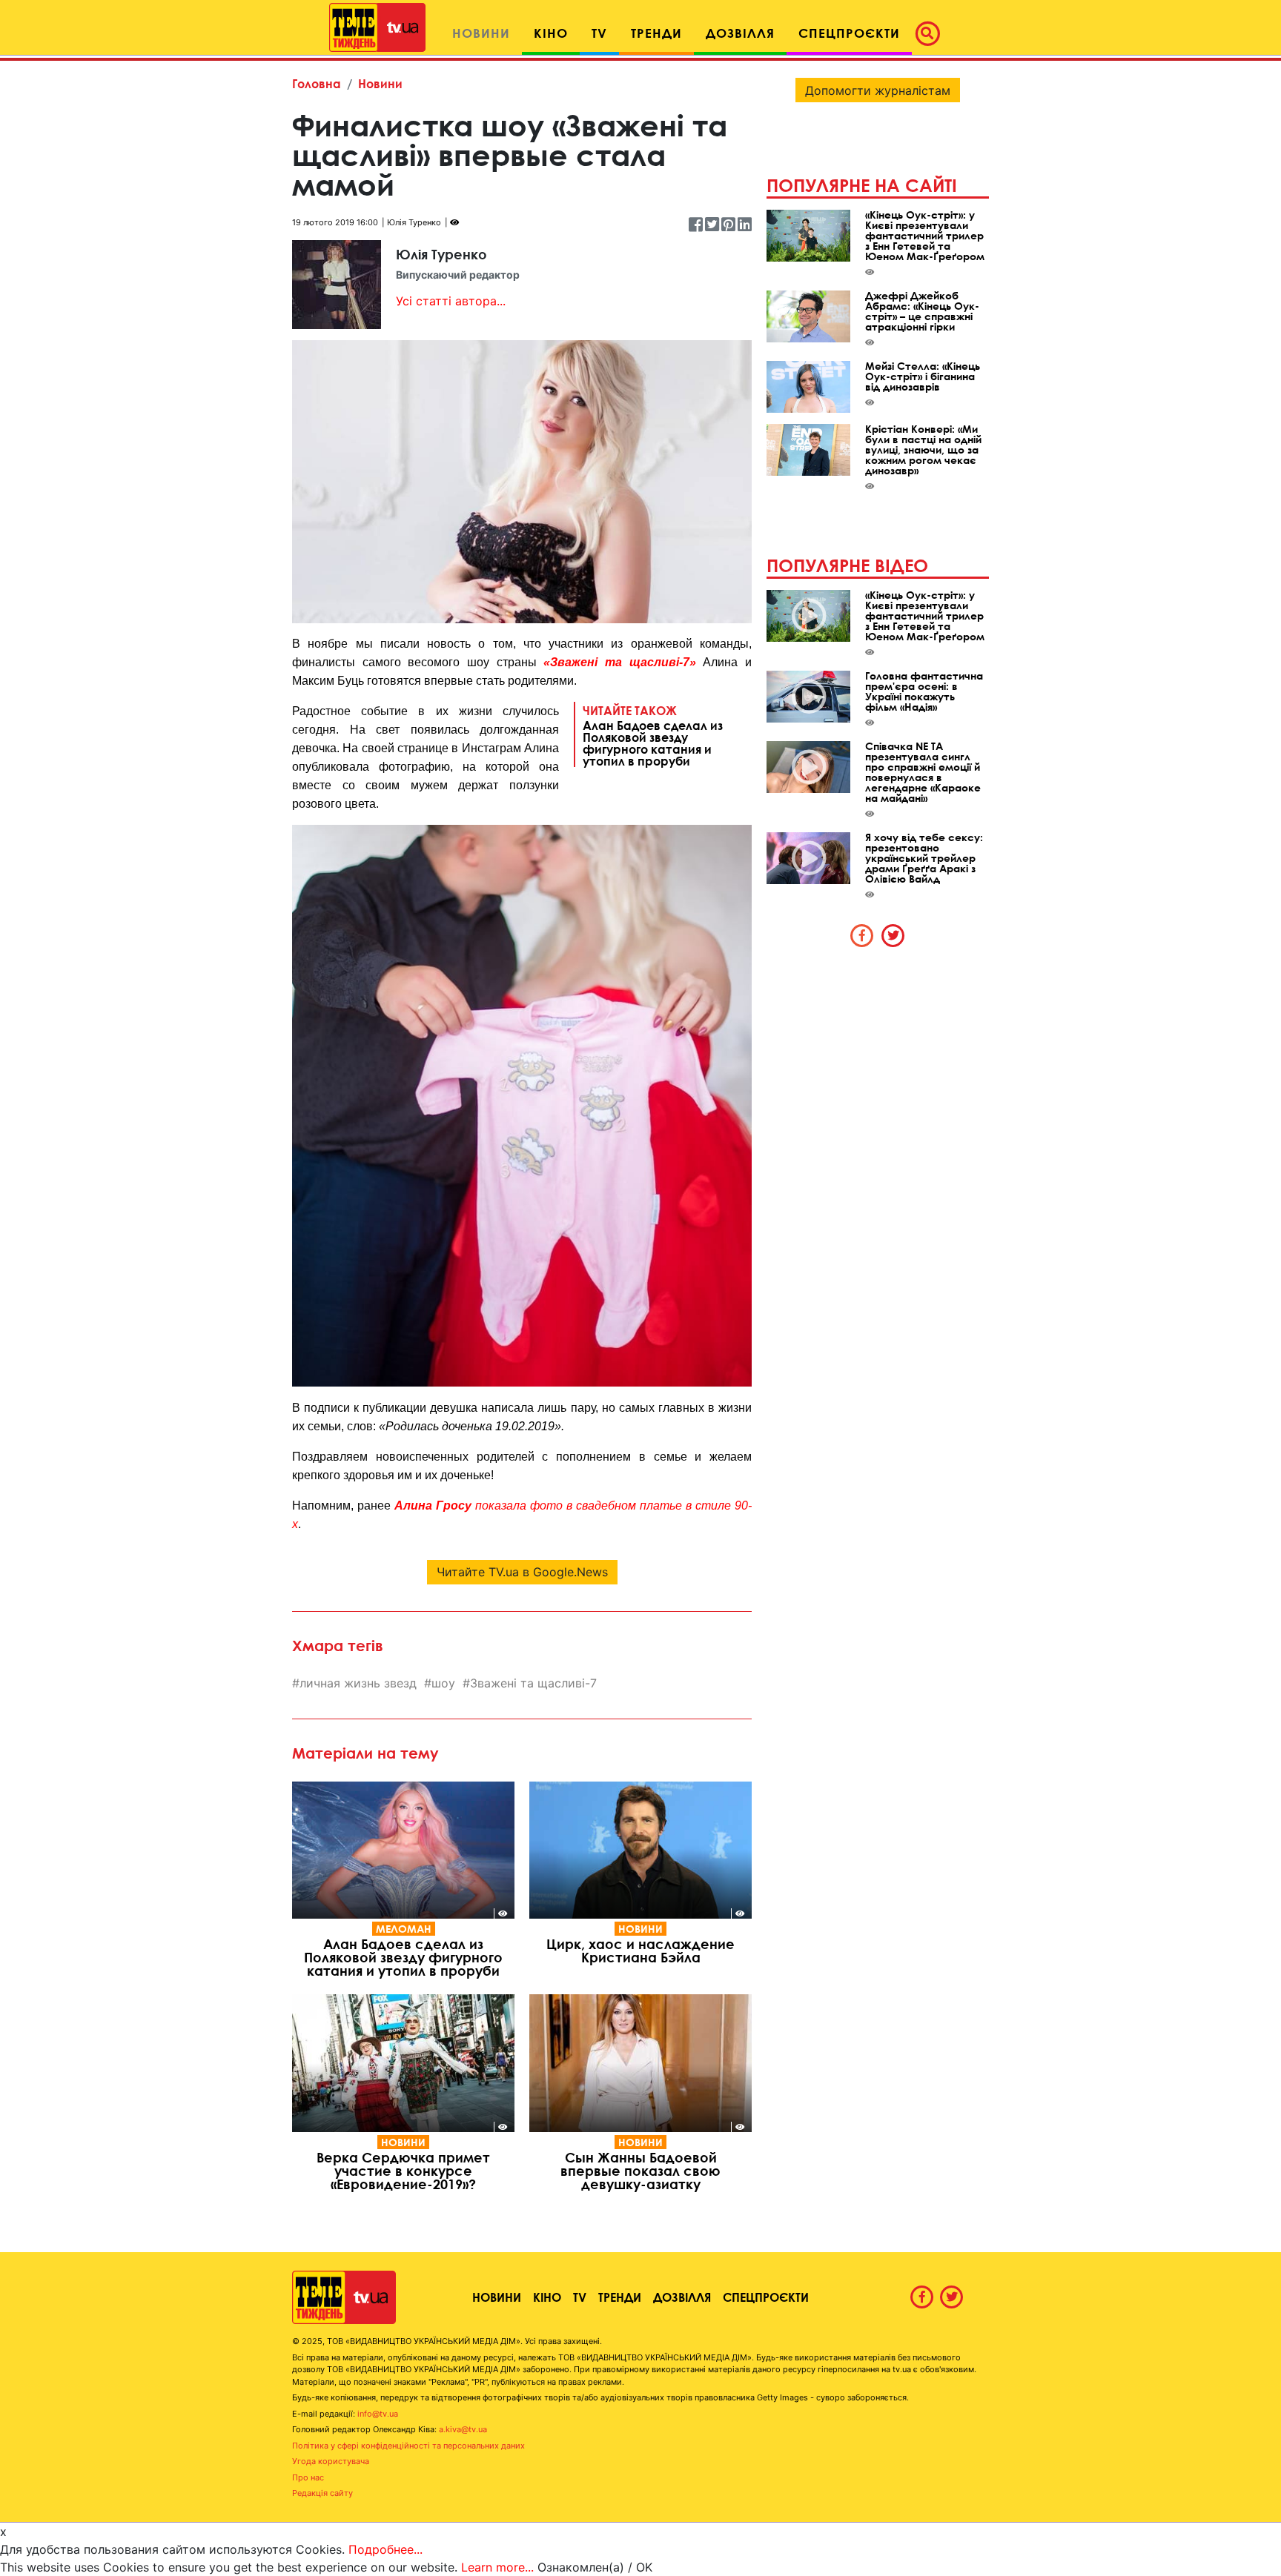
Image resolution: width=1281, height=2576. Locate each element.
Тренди (620, 2297)
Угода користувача (331, 2461)
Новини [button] (481, 33)
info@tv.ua (378, 2414)
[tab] (862, 935)
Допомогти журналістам (878, 90)
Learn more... (497, 2567)
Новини (380, 83)
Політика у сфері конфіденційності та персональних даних (408, 2446)
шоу (443, 1683)
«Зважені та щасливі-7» (619, 662)
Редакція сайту (322, 2493)
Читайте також (653, 735)
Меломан (404, 1929)
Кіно (547, 2297)
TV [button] (599, 33)
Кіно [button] (551, 33)
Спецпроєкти (766, 2297)
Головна (317, 83)
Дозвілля (682, 2297)
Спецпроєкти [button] (849, 33)
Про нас (308, 2477)
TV (580, 2297)
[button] (932, 33)
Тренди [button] (656, 33)
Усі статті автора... (451, 301)
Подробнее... (385, 2549)
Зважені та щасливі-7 (533, 1683)
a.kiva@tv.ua (463, 2429)
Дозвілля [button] (740, 33)
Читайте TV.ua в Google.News (522, 1572)
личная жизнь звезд (358, 1683)
